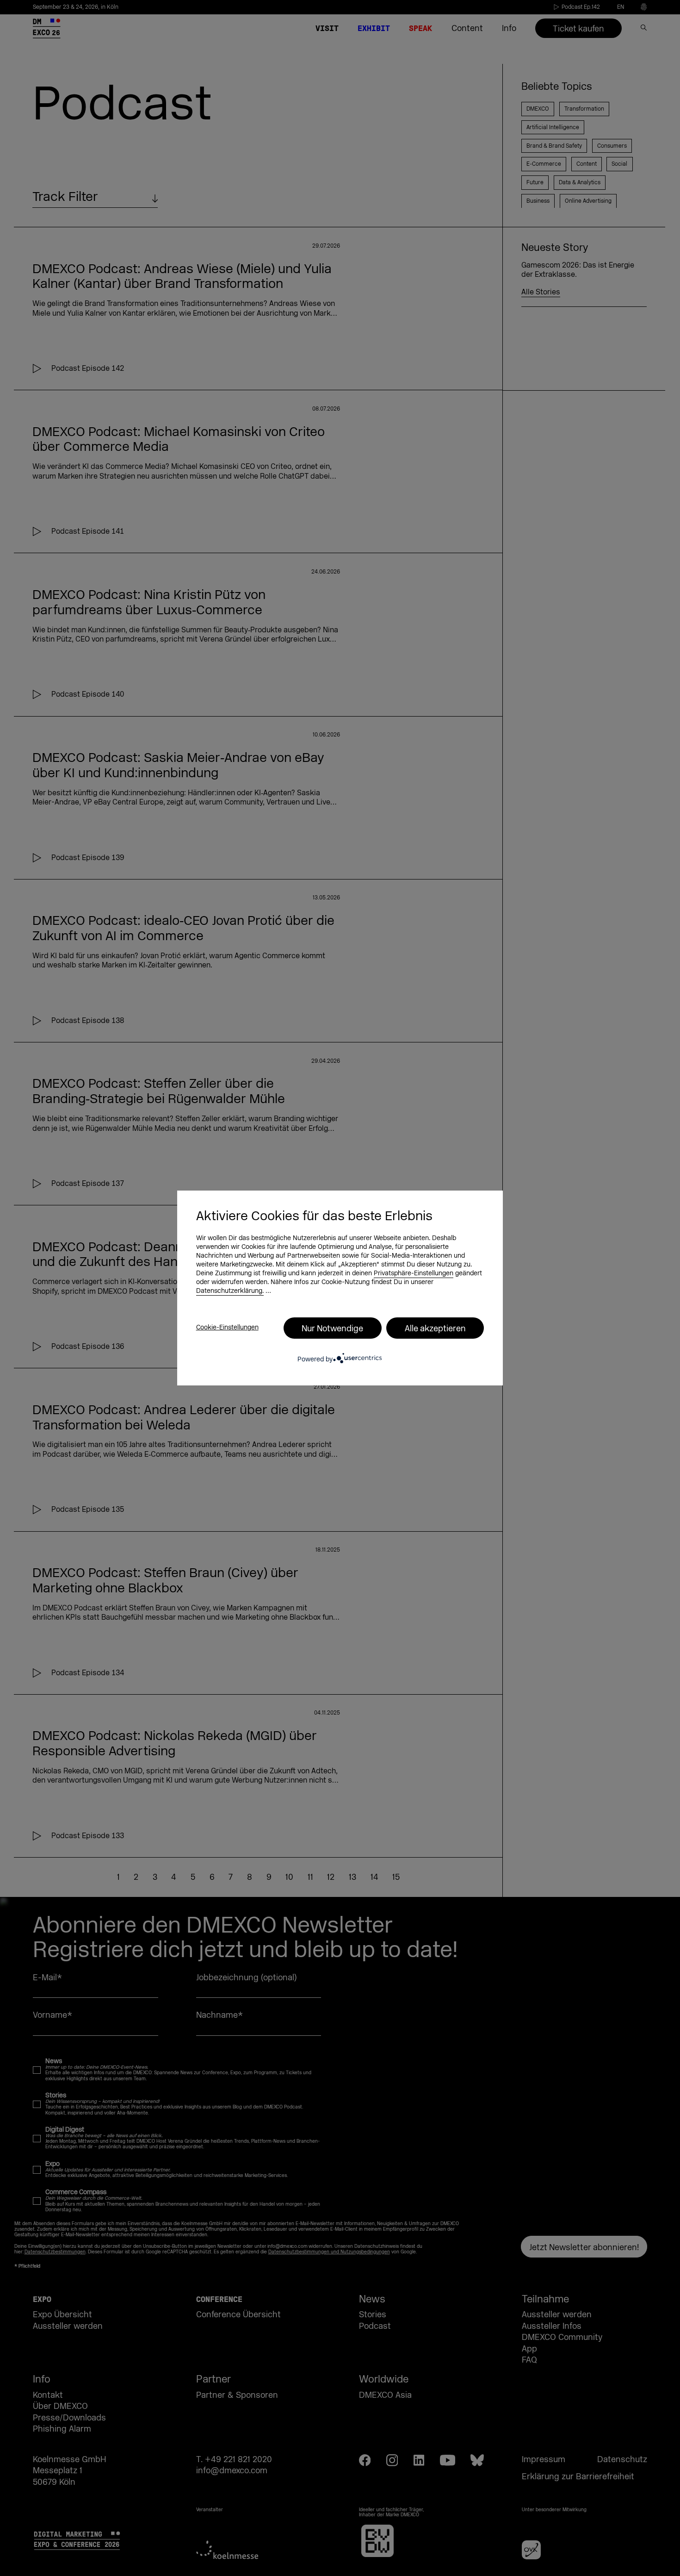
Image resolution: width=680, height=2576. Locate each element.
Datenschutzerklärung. (230, 1291)
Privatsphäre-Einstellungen (414, 1273)
